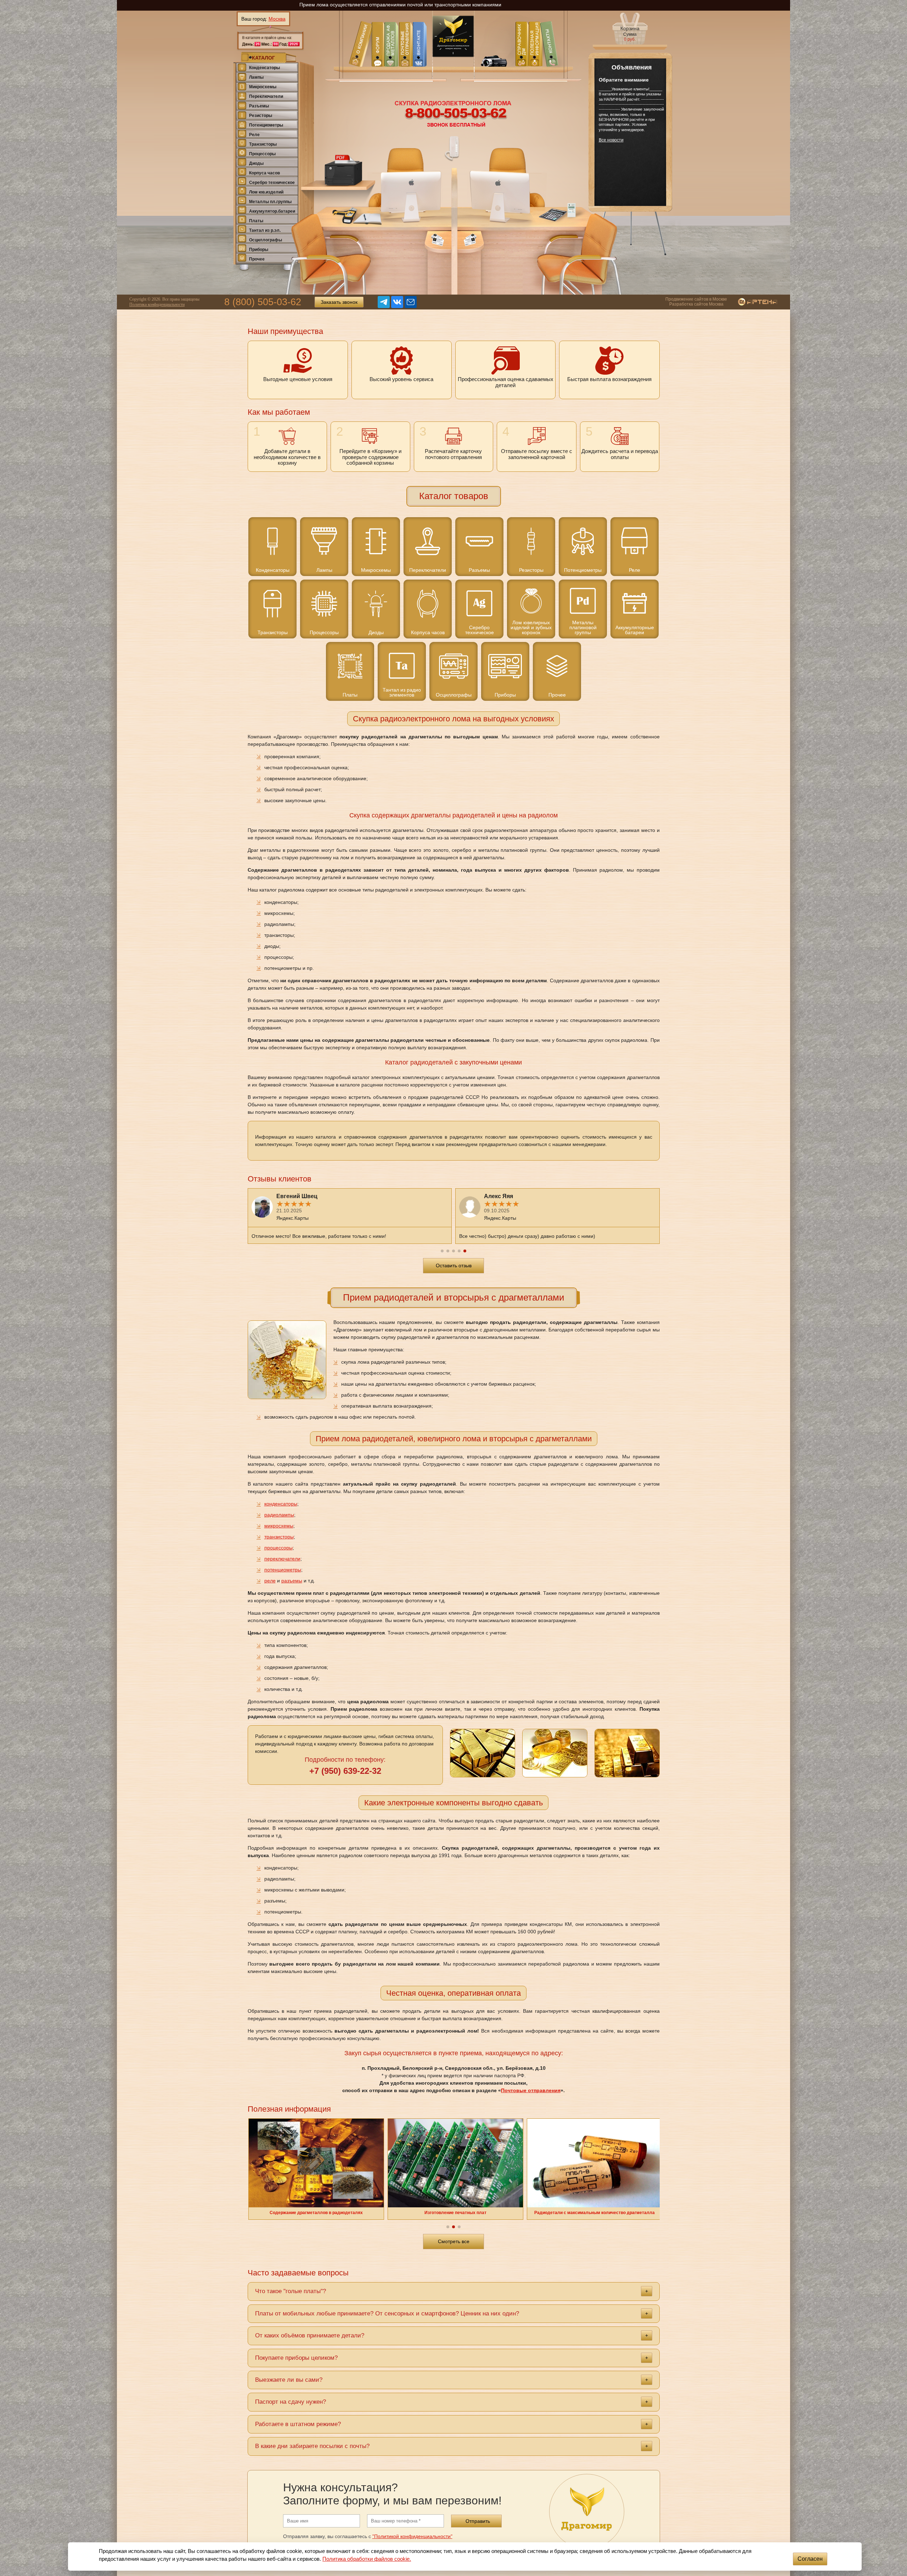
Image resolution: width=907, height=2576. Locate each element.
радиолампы (279, 1515)
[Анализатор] (345, 216)
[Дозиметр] (571, 210)
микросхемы (279, 1526)
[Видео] (493, 55)
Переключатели (266, 96)
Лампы (256, 77)
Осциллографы (266, 240)
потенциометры (283, 1570)
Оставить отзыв (454, 1265)
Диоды (256, 163)
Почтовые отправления (531, 2090)
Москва (277, 19)
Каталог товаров (454, 496)
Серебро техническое (272, 183)
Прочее (257, 259)
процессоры (278, 1548)
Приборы (259, 250)
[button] (442, 1251)
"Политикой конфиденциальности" (412, 2536)
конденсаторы (281, 1504)
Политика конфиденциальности (157, 304)
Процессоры (262, 154)
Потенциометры (266, 125)
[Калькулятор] (553, 215)
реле (270, 1581)
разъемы (292, 1581)
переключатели (282, 1559)
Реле (254, 135)
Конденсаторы (264, 68)
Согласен (810, 2559)
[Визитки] (438, 240)
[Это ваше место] (329, 252)
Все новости (611, 140)
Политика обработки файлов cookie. (367, 2559)
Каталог (263, 58)
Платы (256, 221)
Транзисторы (263, 144)
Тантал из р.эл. (265, 230)
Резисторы (261, 116)
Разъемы (259, 106)
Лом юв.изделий (266, 192)
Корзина (630, 34)
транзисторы (279, 1537)
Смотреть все (454, 2241)
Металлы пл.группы (270, 202)
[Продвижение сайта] (752, 302)
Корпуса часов (264, 173)
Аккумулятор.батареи (272, 211)
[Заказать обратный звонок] (452, 148)
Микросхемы (263, 87)
